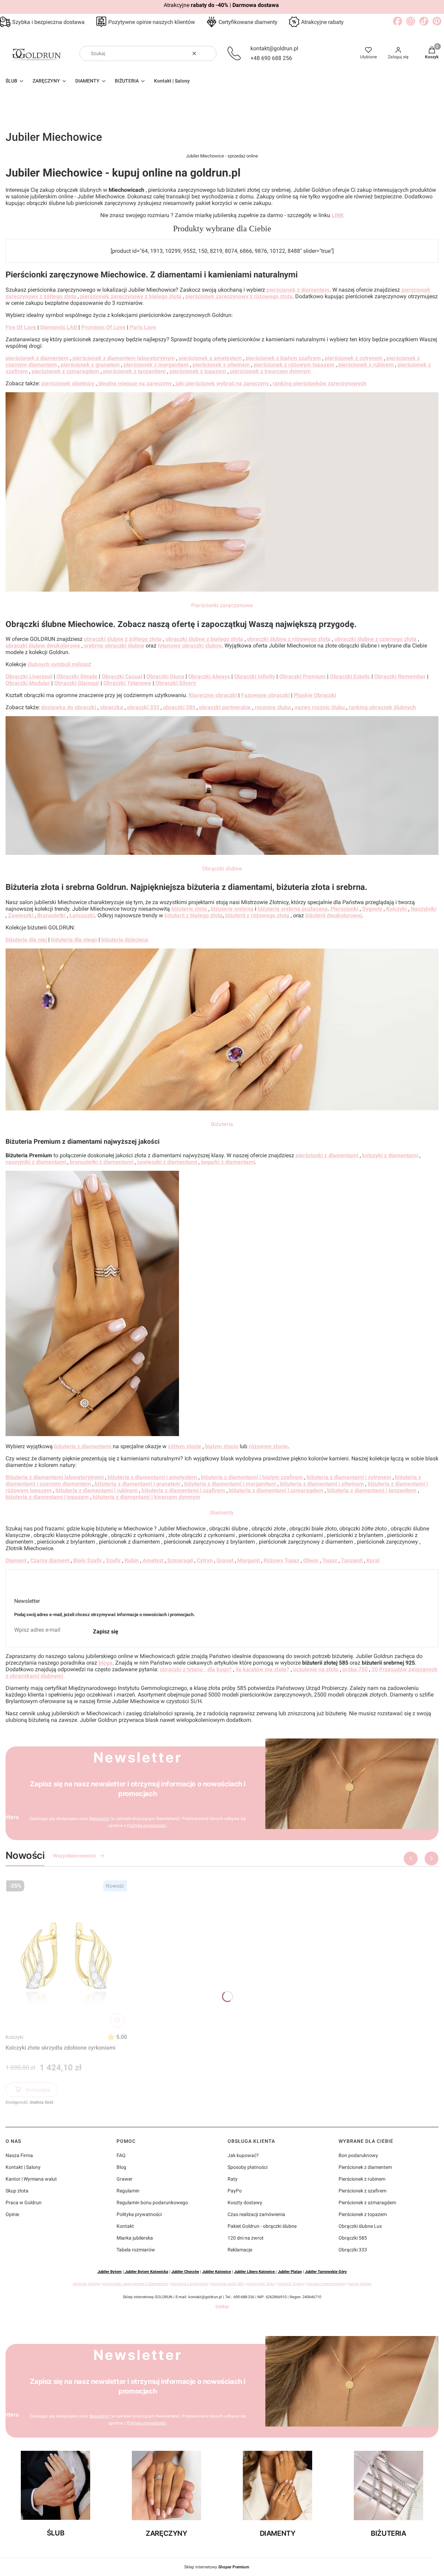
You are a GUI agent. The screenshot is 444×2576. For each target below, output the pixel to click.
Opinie (12, 2214)
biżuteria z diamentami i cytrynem (349, 1477)
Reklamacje (240, 2250)
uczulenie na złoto (316, 1669)
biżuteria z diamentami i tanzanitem (372, 1490)
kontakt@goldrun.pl (274, 48)
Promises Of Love (103, 327)
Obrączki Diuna (165, 676)
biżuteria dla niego (74, 940)
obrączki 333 (143, 707)
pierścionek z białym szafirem (283, 358)
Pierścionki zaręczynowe (222, 605)
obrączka (112, 707)
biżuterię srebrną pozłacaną (293, 909)
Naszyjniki (424, 909)
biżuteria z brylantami (190, 2284)
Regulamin (99, 1819)
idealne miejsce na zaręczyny (135, 383)
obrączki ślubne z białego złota (204, 639)
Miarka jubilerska (135, 2238)
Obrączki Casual (122, 676)
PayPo (235, 2191)
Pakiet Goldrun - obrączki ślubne (262, 2226)
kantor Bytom (360, 2284)
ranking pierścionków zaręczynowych (319, 383)
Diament (16, 1560)
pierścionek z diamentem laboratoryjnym (124, 358)
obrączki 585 (180, 707)
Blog (121, 2167)
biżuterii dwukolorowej (334, 915)
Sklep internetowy (217, 2567)
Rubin (132, 1560)
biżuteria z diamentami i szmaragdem (276, 1490)
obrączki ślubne (86, 2284)
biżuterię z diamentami (83, 1446)
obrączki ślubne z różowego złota (289, 639)
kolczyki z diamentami (390, 1155)
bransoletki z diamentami (101, 1162)
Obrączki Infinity (255, 676)
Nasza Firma (19, 2155)
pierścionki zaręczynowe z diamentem (135, 2284)
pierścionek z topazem (198, 371)
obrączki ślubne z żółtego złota (123, 639)
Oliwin (311, 1560)
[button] (208, 53)
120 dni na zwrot (246, 2238)
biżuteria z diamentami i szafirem (183, 1490)
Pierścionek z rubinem (362, 2179)
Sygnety (372, 909)
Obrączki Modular (28, 683)
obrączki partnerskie (225, 707)
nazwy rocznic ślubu (320, 707)
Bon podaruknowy (358, 2155)
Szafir (113, 1560)
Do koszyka (38, 2090)
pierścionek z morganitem (156, 365)
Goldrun (222, 2306)
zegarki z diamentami (228, 1162)
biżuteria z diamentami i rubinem (97, 1490)
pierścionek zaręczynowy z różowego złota (239, 296)
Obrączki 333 (353, 2250)
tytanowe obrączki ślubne (190, 646)
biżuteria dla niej (26, 940)
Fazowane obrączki (265, 695)
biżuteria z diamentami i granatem (138, 1484)
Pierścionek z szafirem (362, 2191)
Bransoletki (51, 915)
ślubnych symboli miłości (59, 664)
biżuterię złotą (190, 909)
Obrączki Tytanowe (127, 683)
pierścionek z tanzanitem (134, 371)
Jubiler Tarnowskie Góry (326, 2272)
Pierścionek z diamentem (365, 2167)
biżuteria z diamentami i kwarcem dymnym (146, 1497)
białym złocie (222, 1446)
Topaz (330, 1560)
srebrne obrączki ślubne (114, 646)
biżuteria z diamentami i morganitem (230, 1484)
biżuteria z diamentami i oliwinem (322, 1484)
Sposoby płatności (247, 2167)
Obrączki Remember (400, 676)
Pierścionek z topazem (363, 2214)
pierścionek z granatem (90, 365)
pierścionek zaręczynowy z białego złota (131, 296)
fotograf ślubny (291, 2284)
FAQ (121, 2155)
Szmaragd (179, 1560)
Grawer (125, 2179)
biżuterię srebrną (232, 909)
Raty (233, 2179)
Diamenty (222, 1513)
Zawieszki (21, 915)
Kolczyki (14, 2037)
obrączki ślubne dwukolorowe (43, 646)
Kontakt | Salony (23, 2167)
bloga (105, 1663)
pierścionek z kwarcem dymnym (270, 371)
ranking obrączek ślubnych (382, 707)
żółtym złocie (185, 1446)
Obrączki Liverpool (29, 676)
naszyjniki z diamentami (36, 1162)
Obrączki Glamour (77, 683)
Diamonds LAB (59, 327)
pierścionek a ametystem (210, 358)
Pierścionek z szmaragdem (367, 2203)
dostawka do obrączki (69, 707)
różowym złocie (268, 1446)
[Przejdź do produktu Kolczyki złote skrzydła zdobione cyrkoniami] (66, 1954)
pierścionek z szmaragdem (65, 371)
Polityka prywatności (139, 2214)
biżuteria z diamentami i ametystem (152, 1477)
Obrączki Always (209, 676)
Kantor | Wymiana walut (31, 2179)
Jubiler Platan (290, 2272)
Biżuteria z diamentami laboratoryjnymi (55, 1477)
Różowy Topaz (281, 1560)
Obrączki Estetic (350, 676)
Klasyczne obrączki (213, 695)
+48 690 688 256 (271, 58)
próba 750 (355, 1669)
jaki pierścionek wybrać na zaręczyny (222, 383)
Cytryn (205, 1560)
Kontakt (125, 2226)
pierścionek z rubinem (366, 365)
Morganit (249, 1560)
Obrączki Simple (77, 676)
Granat (225, 1560)
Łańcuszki (82, 915)
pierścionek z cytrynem (354, 358)
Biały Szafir (88, 1560)
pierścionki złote (261, 2284)
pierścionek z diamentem (298, 290)
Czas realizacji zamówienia (256, 2214)
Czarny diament (50, 1560)
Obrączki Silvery (175, 683)
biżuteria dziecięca (125, 940)
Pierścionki (344, 909)
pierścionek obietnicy (68, 383)
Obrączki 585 (353, 2238)
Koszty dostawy (245, 2203)
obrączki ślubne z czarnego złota (375, 639)
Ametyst (153, 1560)
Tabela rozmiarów (136, 2250)
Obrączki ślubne (222, 869)
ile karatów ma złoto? (262, 1669)
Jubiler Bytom (110, 2272)
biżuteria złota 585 (227, 2284)
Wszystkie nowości (74, 1856)
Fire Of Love (21, 327)
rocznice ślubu (273, 707)
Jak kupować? (243, 2155)
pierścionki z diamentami (327, 1155)
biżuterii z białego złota (194, 915)
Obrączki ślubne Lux (360, 2226)
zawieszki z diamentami (167, 1162)
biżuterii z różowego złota (257, 915)
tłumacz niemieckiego (326, 2284)
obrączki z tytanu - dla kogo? (196, 1669)
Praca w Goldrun (24, 2203)
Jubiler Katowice (217, 2272)
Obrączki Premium (302, 676)
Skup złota (17, 2191)
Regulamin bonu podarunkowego (152, 2203)
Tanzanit (352, 1560)
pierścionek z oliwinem (222, 365)
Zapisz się (106, 1632)
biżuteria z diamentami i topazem (47, 1497)
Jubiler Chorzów (185, 2272)
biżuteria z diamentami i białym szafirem (252, 1477)
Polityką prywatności (147, 1826)
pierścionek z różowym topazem (294, 365)
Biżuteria (222, 1124)
